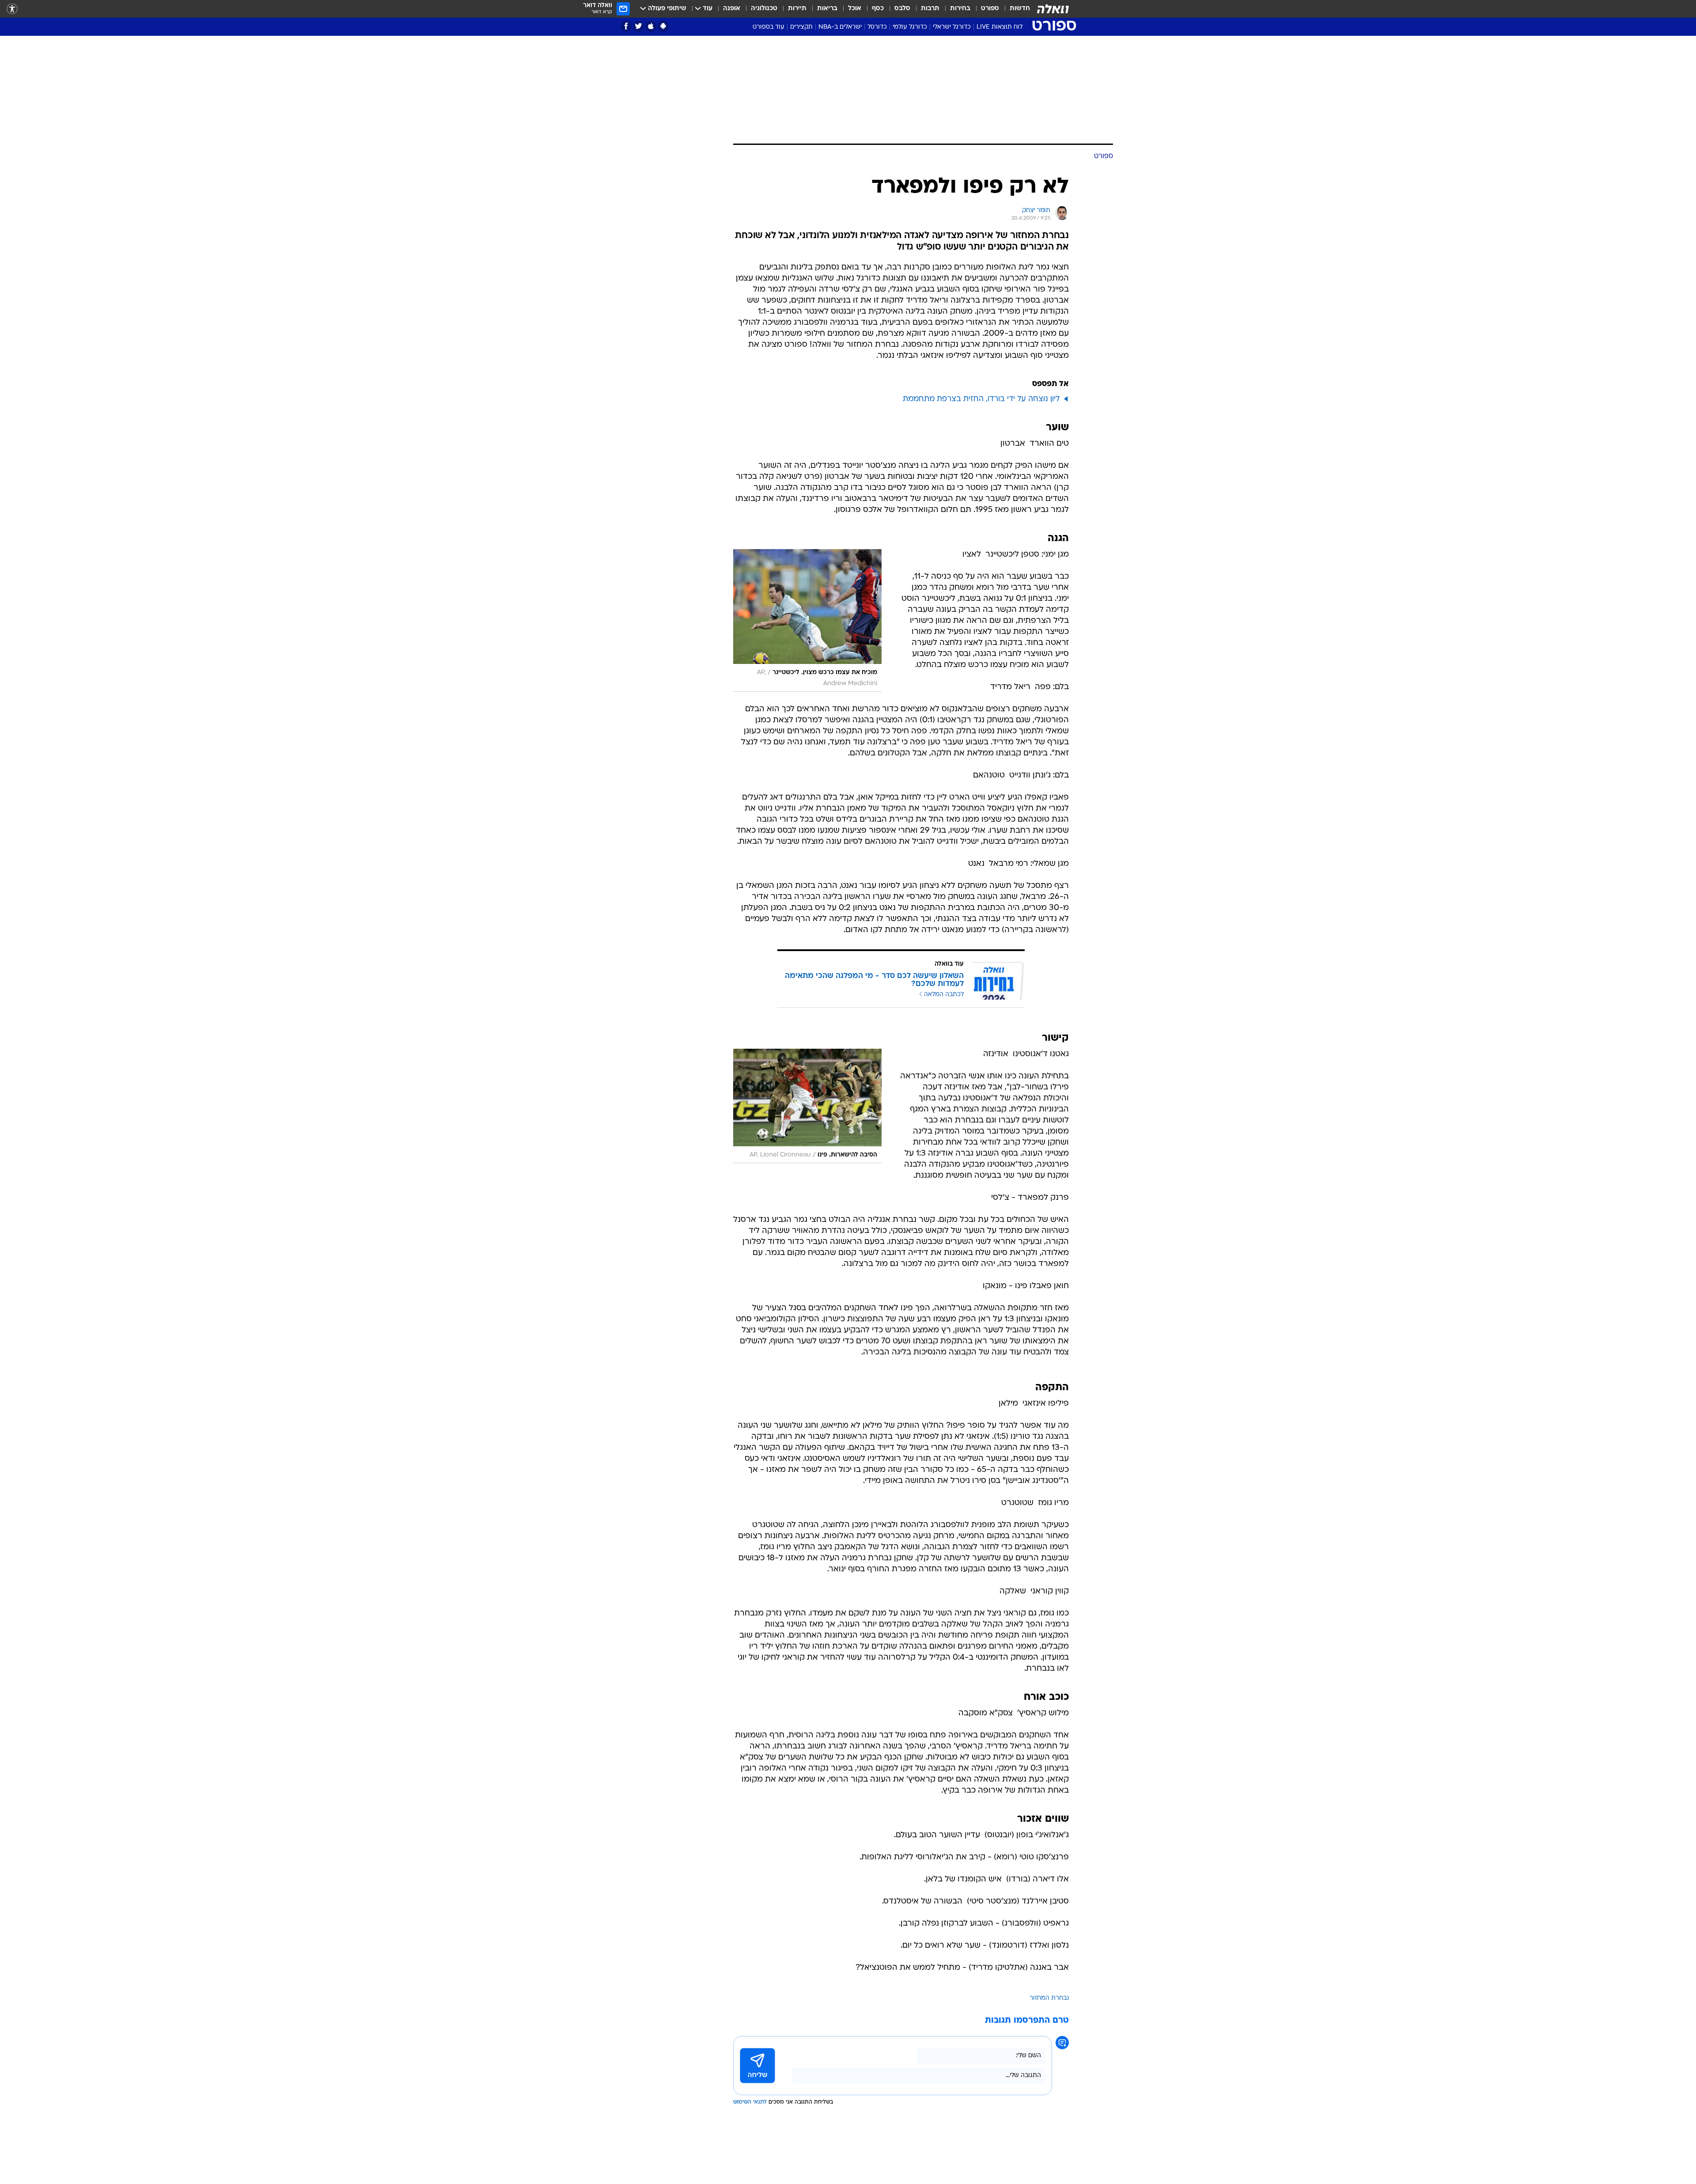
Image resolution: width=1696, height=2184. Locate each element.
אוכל (855, 9)
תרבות (930, 9)
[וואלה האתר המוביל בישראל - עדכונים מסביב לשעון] (1053, 9)
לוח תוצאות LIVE (999, 27)
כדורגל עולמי (910, 27)
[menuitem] (1015, 9)
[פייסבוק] (626, 26)
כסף (878, 9)
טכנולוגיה (764, 9)
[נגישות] (12, 9)
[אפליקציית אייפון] (651, 26)
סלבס (902, 9)
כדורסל (877, 27)
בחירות (960, 9)
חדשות (1020, 9)
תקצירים (801, 27)
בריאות (827, 9)
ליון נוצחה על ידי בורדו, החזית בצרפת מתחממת (981, 399)
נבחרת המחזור (1049, 1998)
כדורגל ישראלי (952, 27)
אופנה (732, 9)
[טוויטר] (638, 26)
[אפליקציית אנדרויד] (663, 26)
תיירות (797, 9)
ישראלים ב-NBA (840, 27)
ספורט (990, 9)
